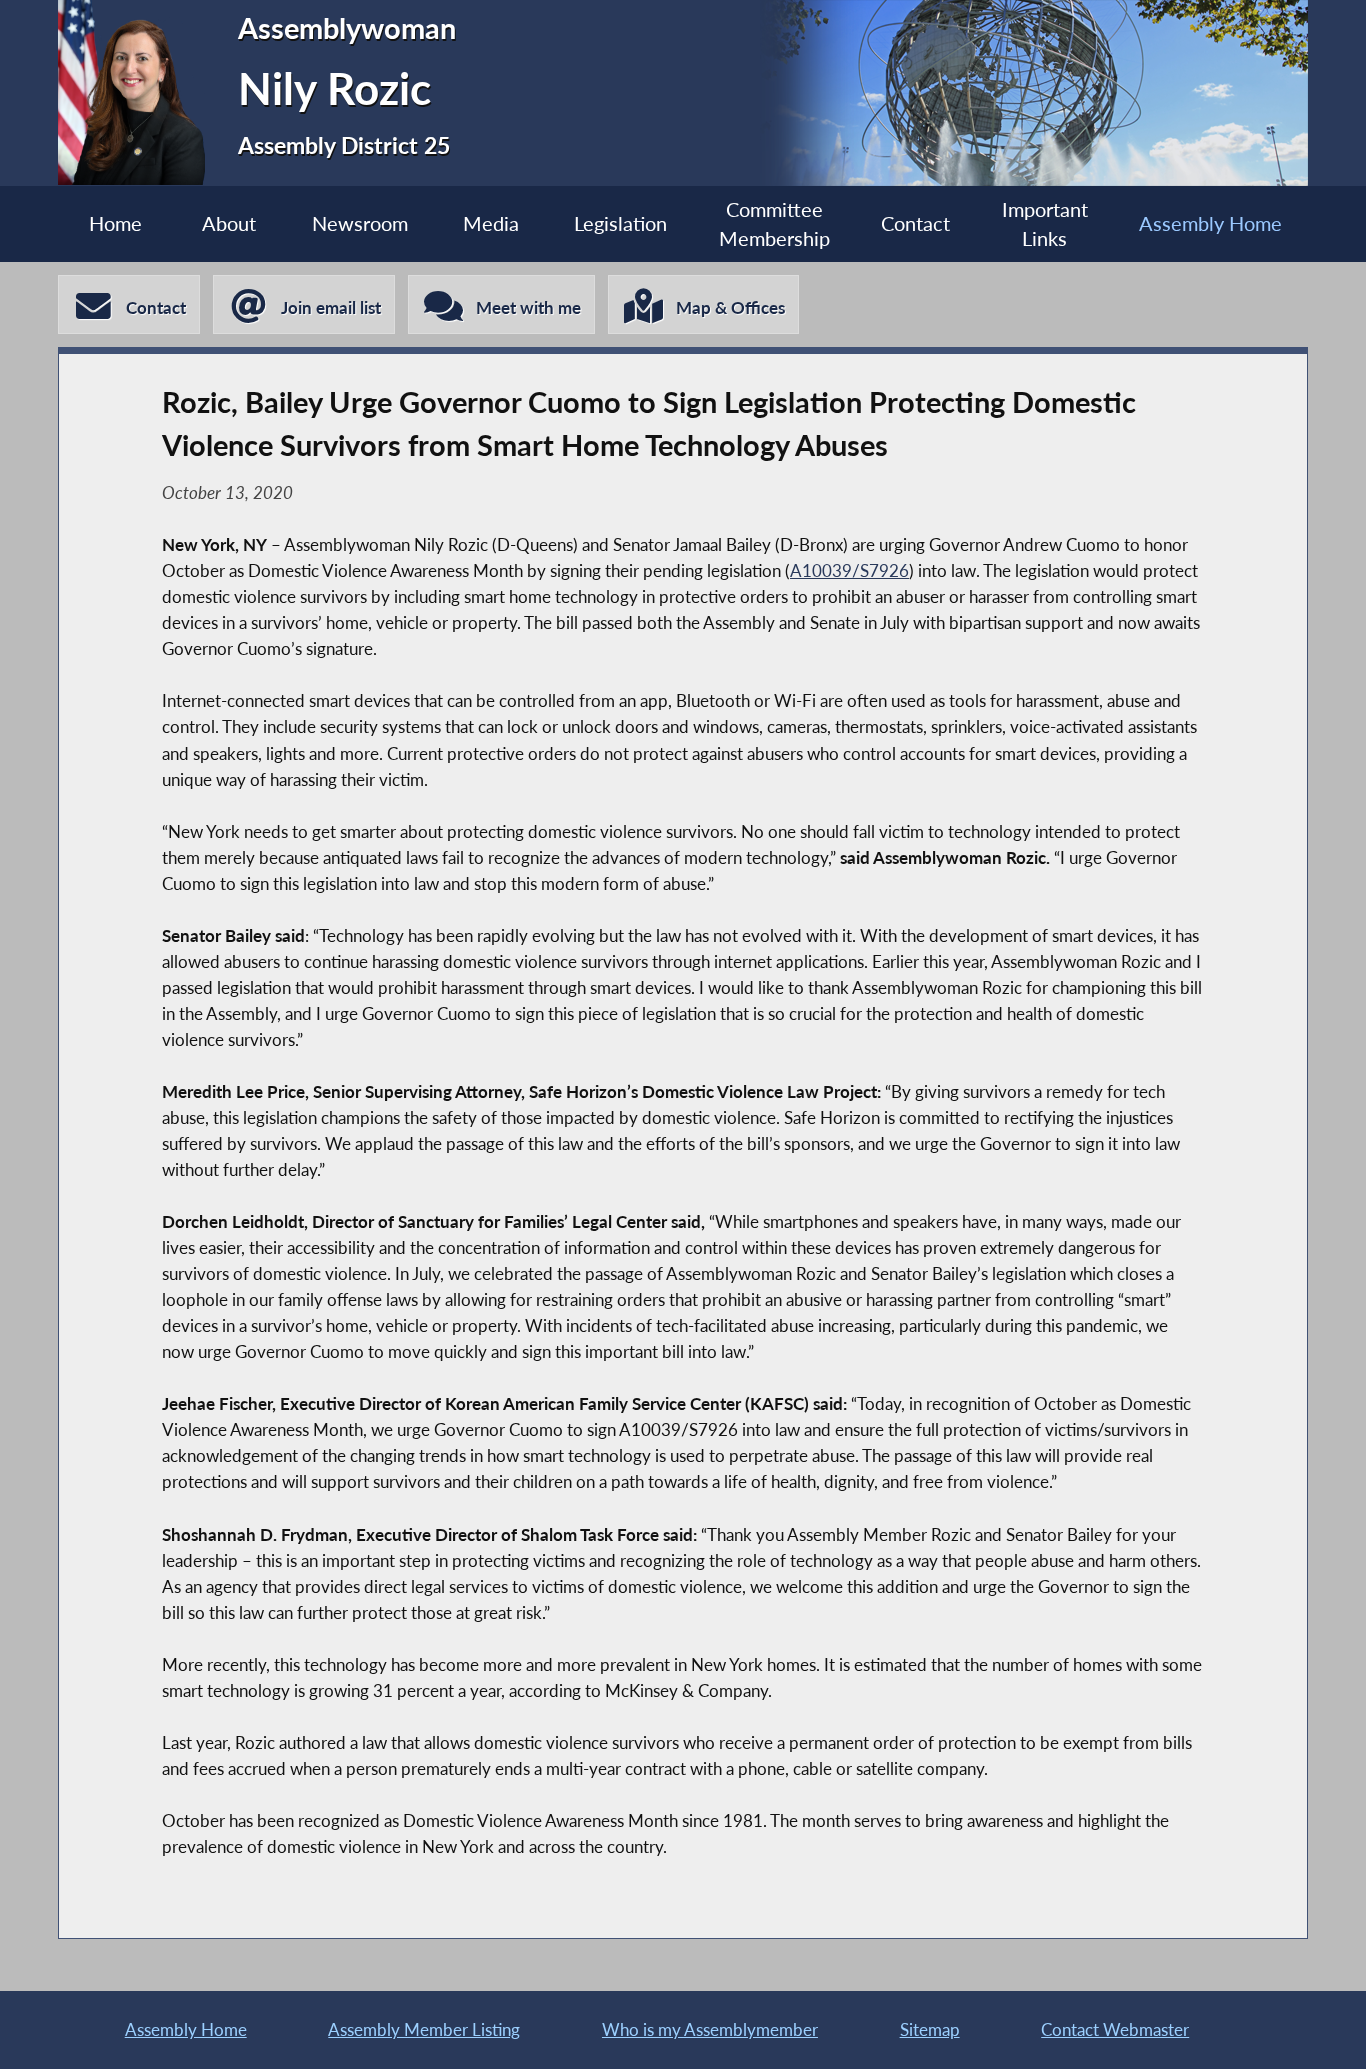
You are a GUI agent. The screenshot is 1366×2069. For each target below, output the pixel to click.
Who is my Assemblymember (710, 2029)
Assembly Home (1210, 223)
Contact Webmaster (1115, 2029)
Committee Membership (774, 224)
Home (115, 223)
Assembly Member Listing (424, 2029)
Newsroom (360, 223)
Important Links (1045, 224)
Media (491, 223)
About (229, 223)
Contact (915, 223)
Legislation (620, 223)
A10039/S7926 (849, 570)
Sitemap (930, 2029)
